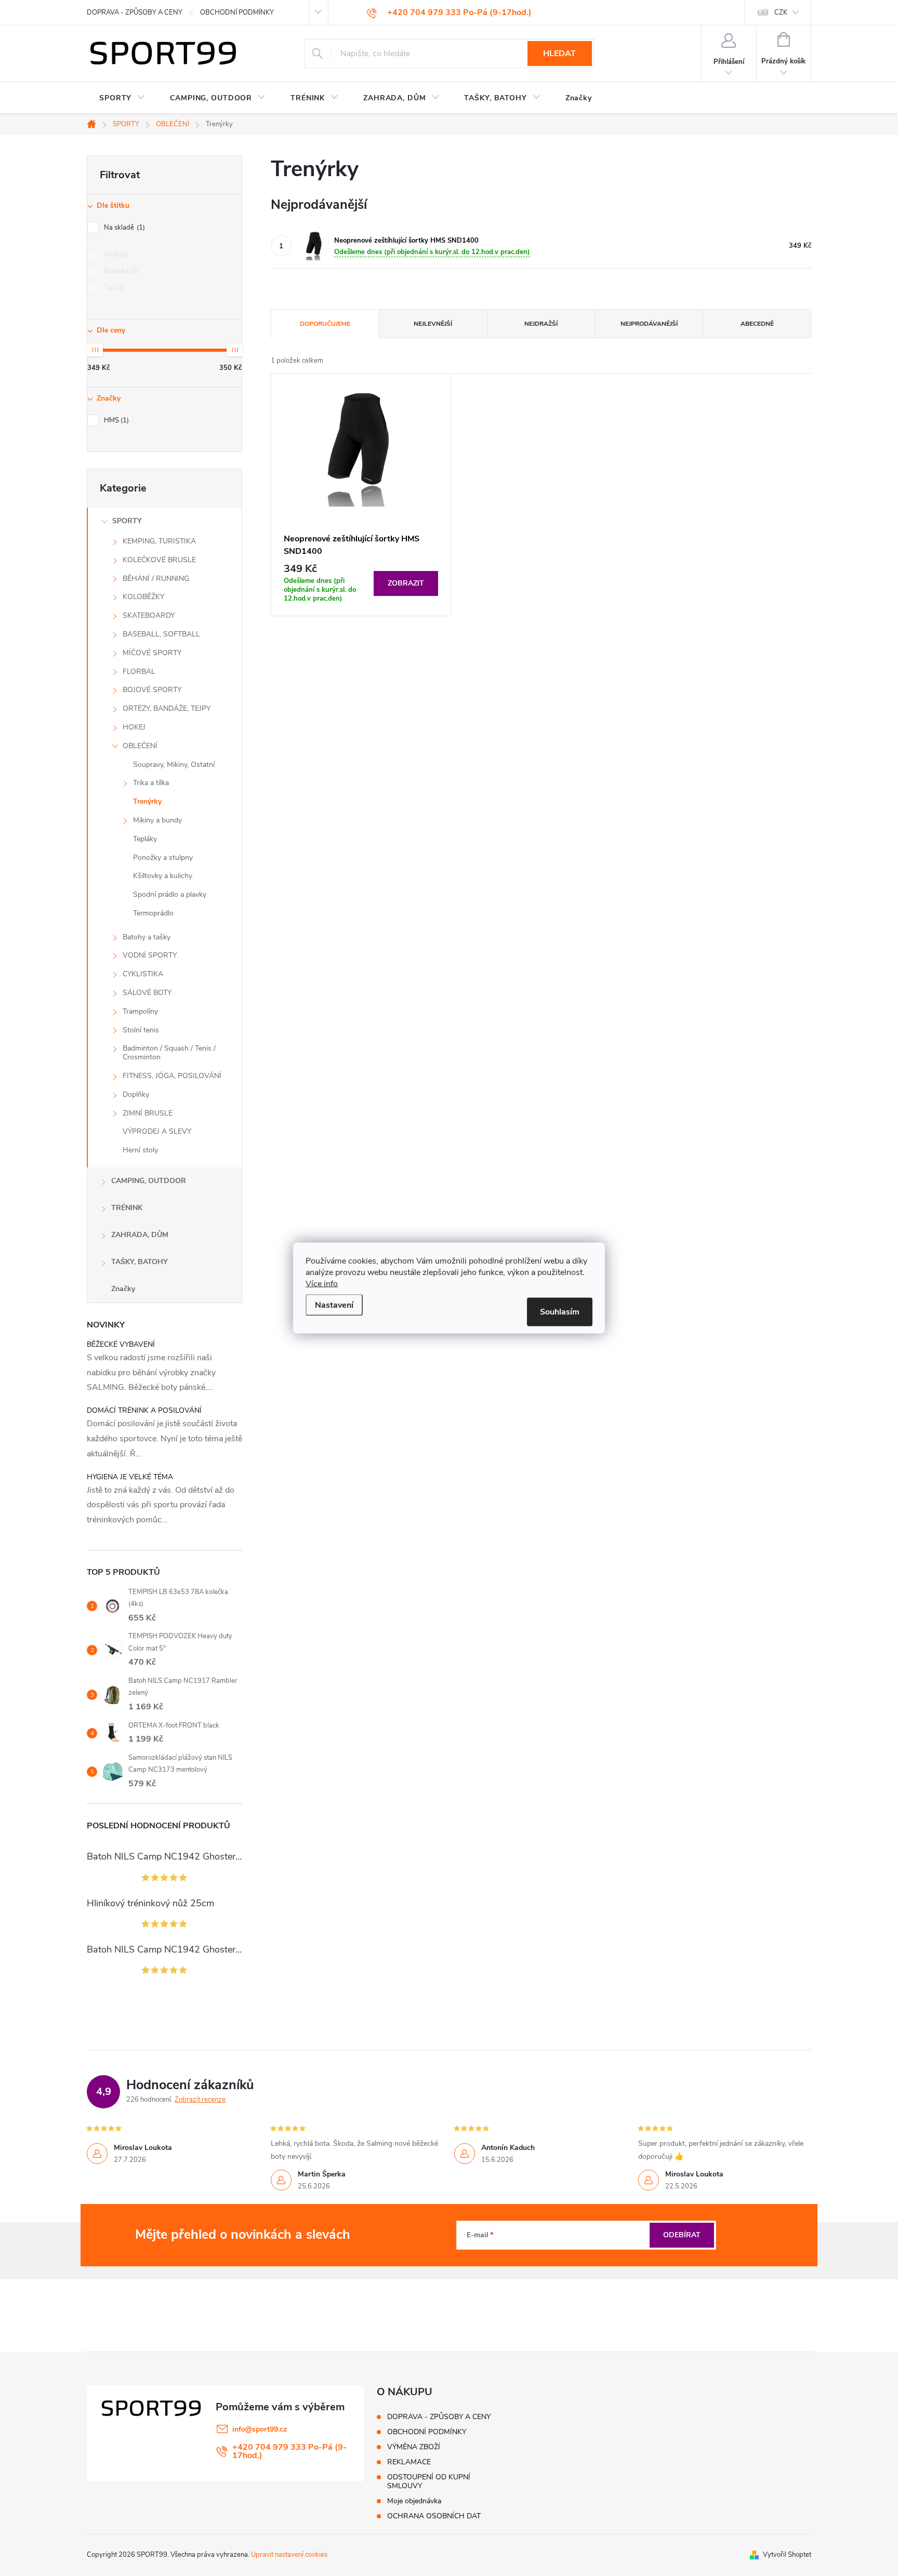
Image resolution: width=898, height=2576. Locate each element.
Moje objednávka (414, 2501)
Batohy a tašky (147, 937)
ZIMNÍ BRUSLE (148, 1113)
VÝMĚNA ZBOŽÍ (414, 2447)
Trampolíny (140, 1011)
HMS (115, 420)
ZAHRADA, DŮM (140, 1235)
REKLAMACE (409, 2462)
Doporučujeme (325, 324)
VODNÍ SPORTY (150, 955)
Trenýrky (147, 801)
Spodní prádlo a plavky (170, 894)
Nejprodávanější (649, 324)
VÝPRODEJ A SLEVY (157, 1131)
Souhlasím (560, 1312)
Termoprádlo (153, 913)
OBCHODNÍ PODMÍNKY (237, 12)
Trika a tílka (151, 783)
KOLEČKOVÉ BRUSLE (159, 560)
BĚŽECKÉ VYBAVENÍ (121, 1344)
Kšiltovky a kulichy (163, 876)
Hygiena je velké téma (130, 1477)
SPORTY (127, 521)
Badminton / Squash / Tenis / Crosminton (169, 1053)
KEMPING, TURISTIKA (159, 541)
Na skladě (123, 228)
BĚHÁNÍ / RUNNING (156, 579)
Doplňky (136, 1094)
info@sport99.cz (260, 2429)
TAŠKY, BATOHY (140, 1262)
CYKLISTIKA (143, 974)
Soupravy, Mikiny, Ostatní (174, 765)
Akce (115, 255)
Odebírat (682, 2235)
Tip (113, 288)
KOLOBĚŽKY (143, 597)
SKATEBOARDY (149, 615)
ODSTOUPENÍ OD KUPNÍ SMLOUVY (429, 2481)
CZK (781, 12)
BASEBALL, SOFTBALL (161, 634)
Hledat (559, 54)
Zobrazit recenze (200, 2100)
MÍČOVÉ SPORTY (152, 653)
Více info (322, 1284)
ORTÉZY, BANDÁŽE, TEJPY (167, 708)
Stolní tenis (141, 1030)
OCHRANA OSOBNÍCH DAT (434, 2516)
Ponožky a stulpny (163, 858)
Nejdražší (541, 324)
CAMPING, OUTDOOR (149, 1181)
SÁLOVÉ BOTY (147, 993)
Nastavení (334, 1305)
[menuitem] (122, 98)
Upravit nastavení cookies (289, 2555)
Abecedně (757, 324)
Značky (123, 1289)
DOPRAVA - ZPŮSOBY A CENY (135, 12)
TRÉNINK (127, 1208)
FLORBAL (139, 672)
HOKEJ (134, 727)
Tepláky (145, 839)
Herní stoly (140, 1150)
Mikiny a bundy (157, 820)
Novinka (120, 271)
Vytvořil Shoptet (787, 2555)
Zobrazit (406, 583)
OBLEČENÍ (140, 746)
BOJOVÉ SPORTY (152, 690)
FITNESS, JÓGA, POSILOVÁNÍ (172, 1076)
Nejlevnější (433, 324)
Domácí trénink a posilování (144, 1410)
